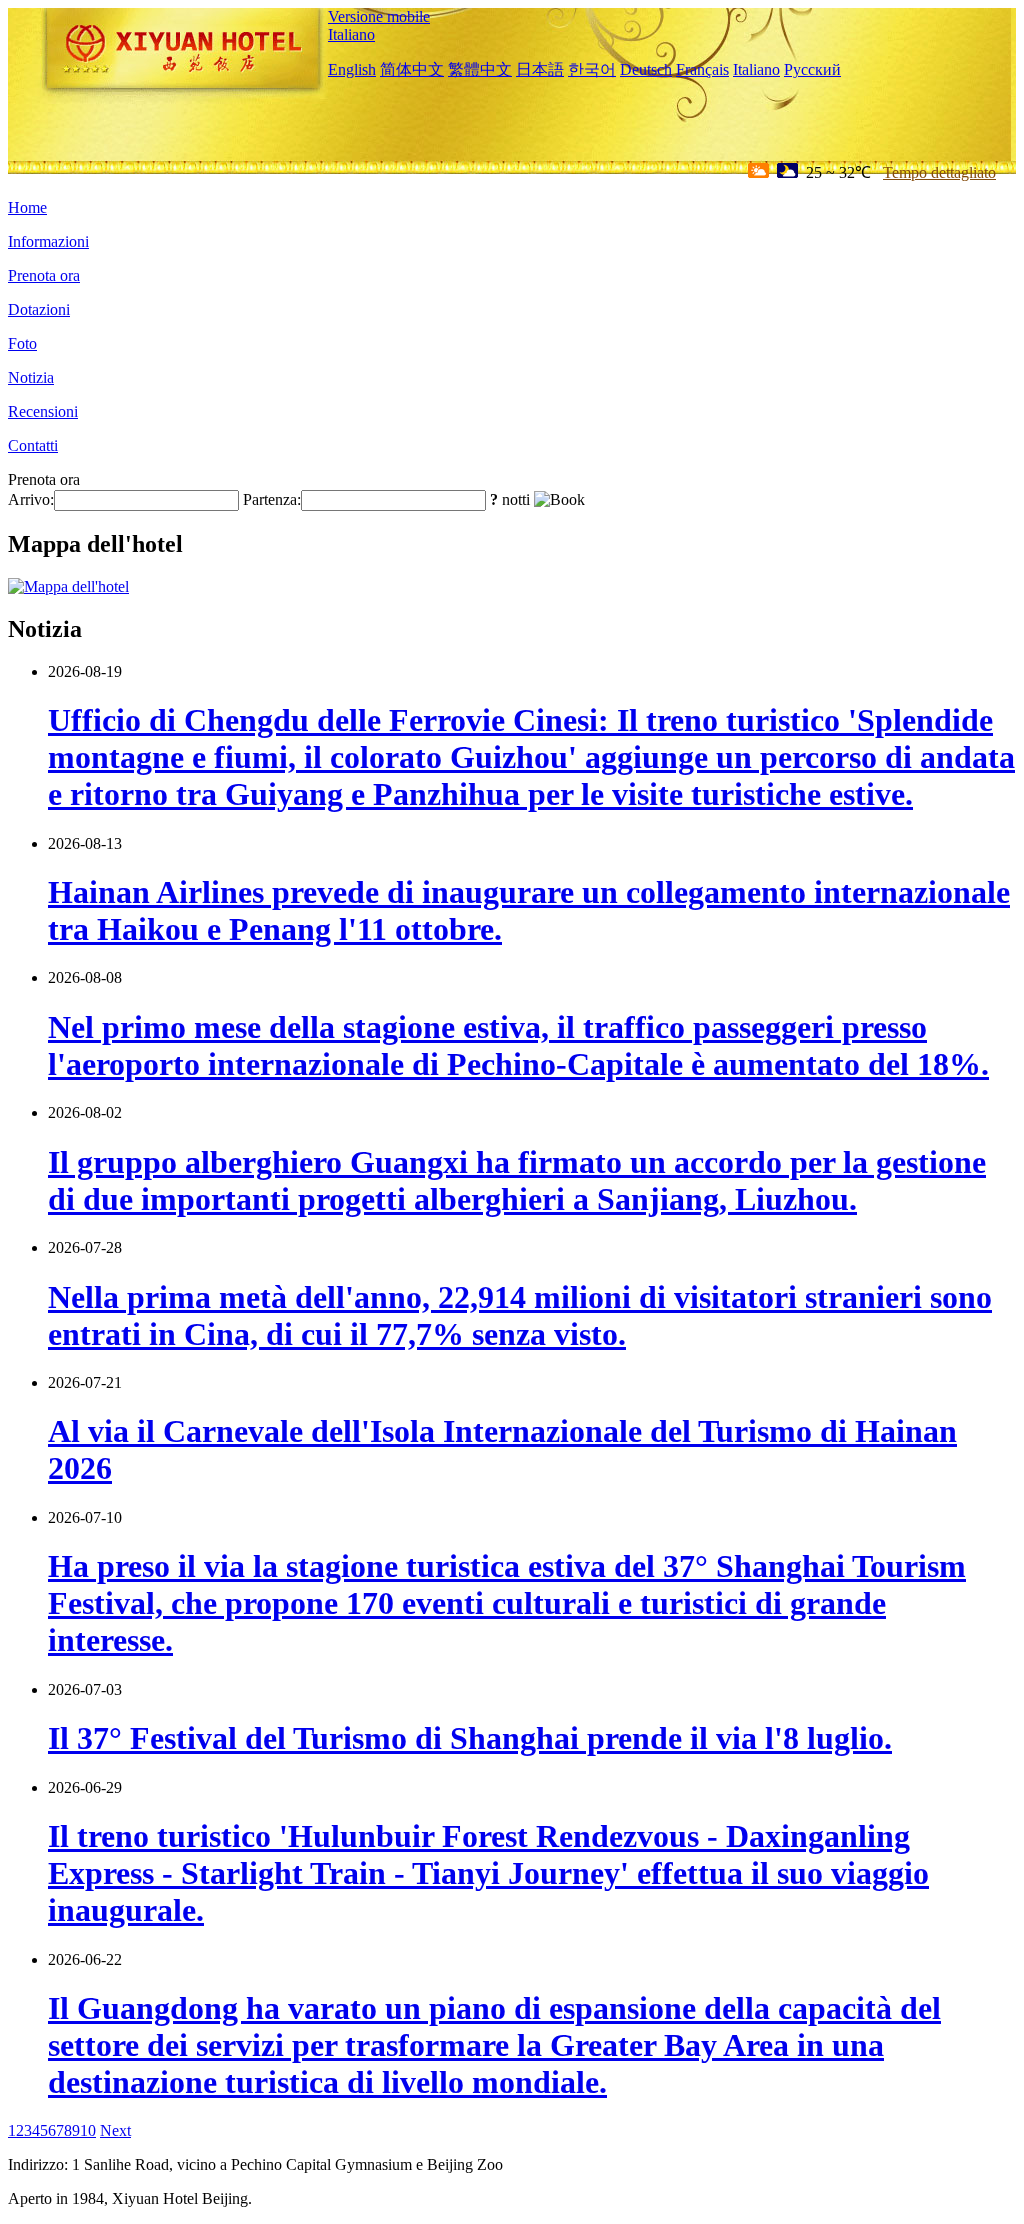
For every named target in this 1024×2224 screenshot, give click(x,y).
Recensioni (43, 411)
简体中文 (412, 69)
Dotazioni (39, 309)
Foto (22, 343)
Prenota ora (44, 275)
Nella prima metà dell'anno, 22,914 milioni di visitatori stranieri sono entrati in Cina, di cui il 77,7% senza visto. (520, 1315)
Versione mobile (379, 16)
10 (88, 2130)
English (352, 69)
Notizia (31, 377)
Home (27, 207)
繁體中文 (480, 69)
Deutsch (646, 69)
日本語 (540, 69)
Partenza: (272, 499)
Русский (812, 69)
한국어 (592, 69)
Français (702, 69)
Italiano (351, 34)
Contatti (33, 445)
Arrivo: (31, 499)
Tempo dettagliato (939, 172)
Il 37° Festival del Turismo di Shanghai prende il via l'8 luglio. (470, 1738)
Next (115, 2130)
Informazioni (48, 241)
